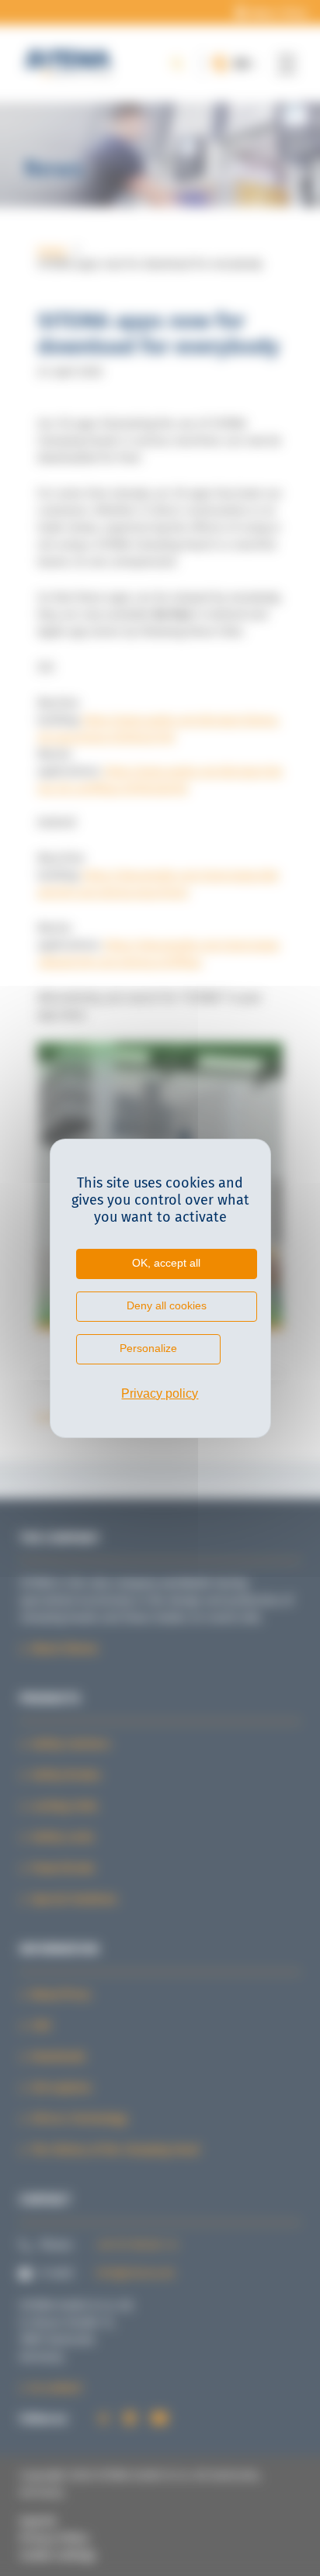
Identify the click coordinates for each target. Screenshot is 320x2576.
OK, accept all (166, 1263)
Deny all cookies (167, 1305)
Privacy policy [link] (160, 1393)
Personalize (148, 1348)
